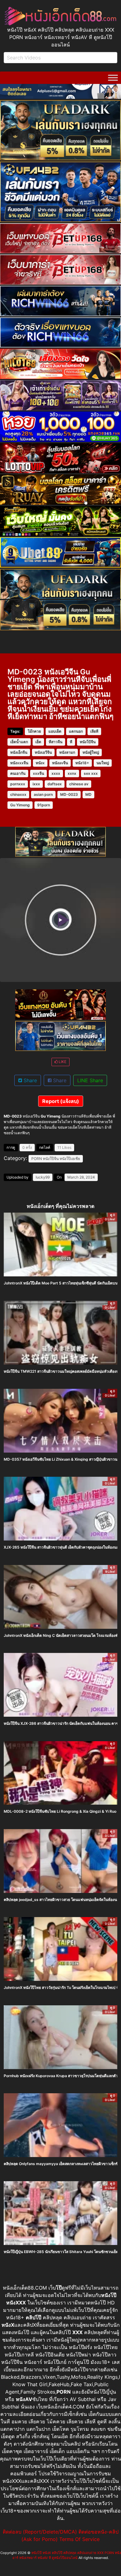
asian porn (43, 794)
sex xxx (91, 773)
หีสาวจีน (56, 742)
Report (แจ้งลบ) (61, 1101)
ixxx (36, 784)
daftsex (55, 784)
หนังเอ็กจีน (19, 752)
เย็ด (38, 742)
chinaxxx (18, 794)
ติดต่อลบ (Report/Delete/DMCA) (40, 2532)
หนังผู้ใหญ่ (91, 752)
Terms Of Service (79, 2539)
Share (29, 1080)
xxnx (72, 773)
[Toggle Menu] (113, 78)
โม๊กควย (34, 731)
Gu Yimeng (20, 805)
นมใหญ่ (103, 763)
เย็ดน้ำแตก (19, 742)
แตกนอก (76, 731)
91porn (44, 805)
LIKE (62, 1062)
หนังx (40, 763)
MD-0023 (69, 794)
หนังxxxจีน (19, 763)
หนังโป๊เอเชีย (70, 1159)
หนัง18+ (82, 763)
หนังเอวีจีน (43, 752)
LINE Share (90, 1080)
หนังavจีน (60, 763)
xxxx (56, 773)
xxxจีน (38, 773)
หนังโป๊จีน (51, 1159)
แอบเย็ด (55, 731)
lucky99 (43, 1177)
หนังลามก (67, 752)
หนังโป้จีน (88, 742)
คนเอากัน (18, 773)
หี (71, 742)
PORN (37, 1159)
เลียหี (94, 731)
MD (88, 794)
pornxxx (18, 784)
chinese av (79, 784)
